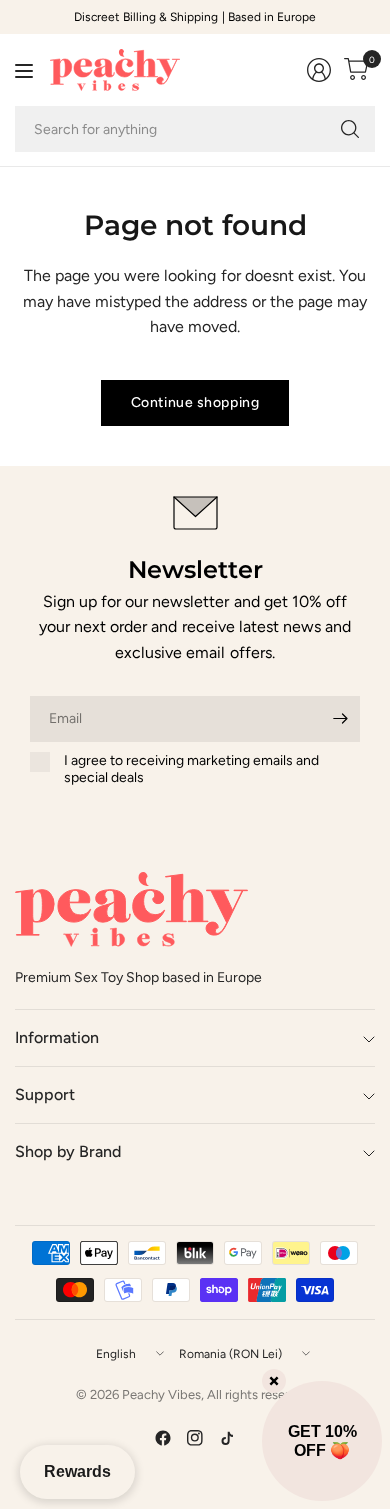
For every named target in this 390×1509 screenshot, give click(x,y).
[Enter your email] (340, 719)
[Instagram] (195, 1438)
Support (45, 1094)
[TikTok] (227, 1438)
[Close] (274, 1381)
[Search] (350, 129)
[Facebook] (163, 1438)
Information (57, 1037)
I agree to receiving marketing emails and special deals (191, 769)
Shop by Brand (68, 1151)
